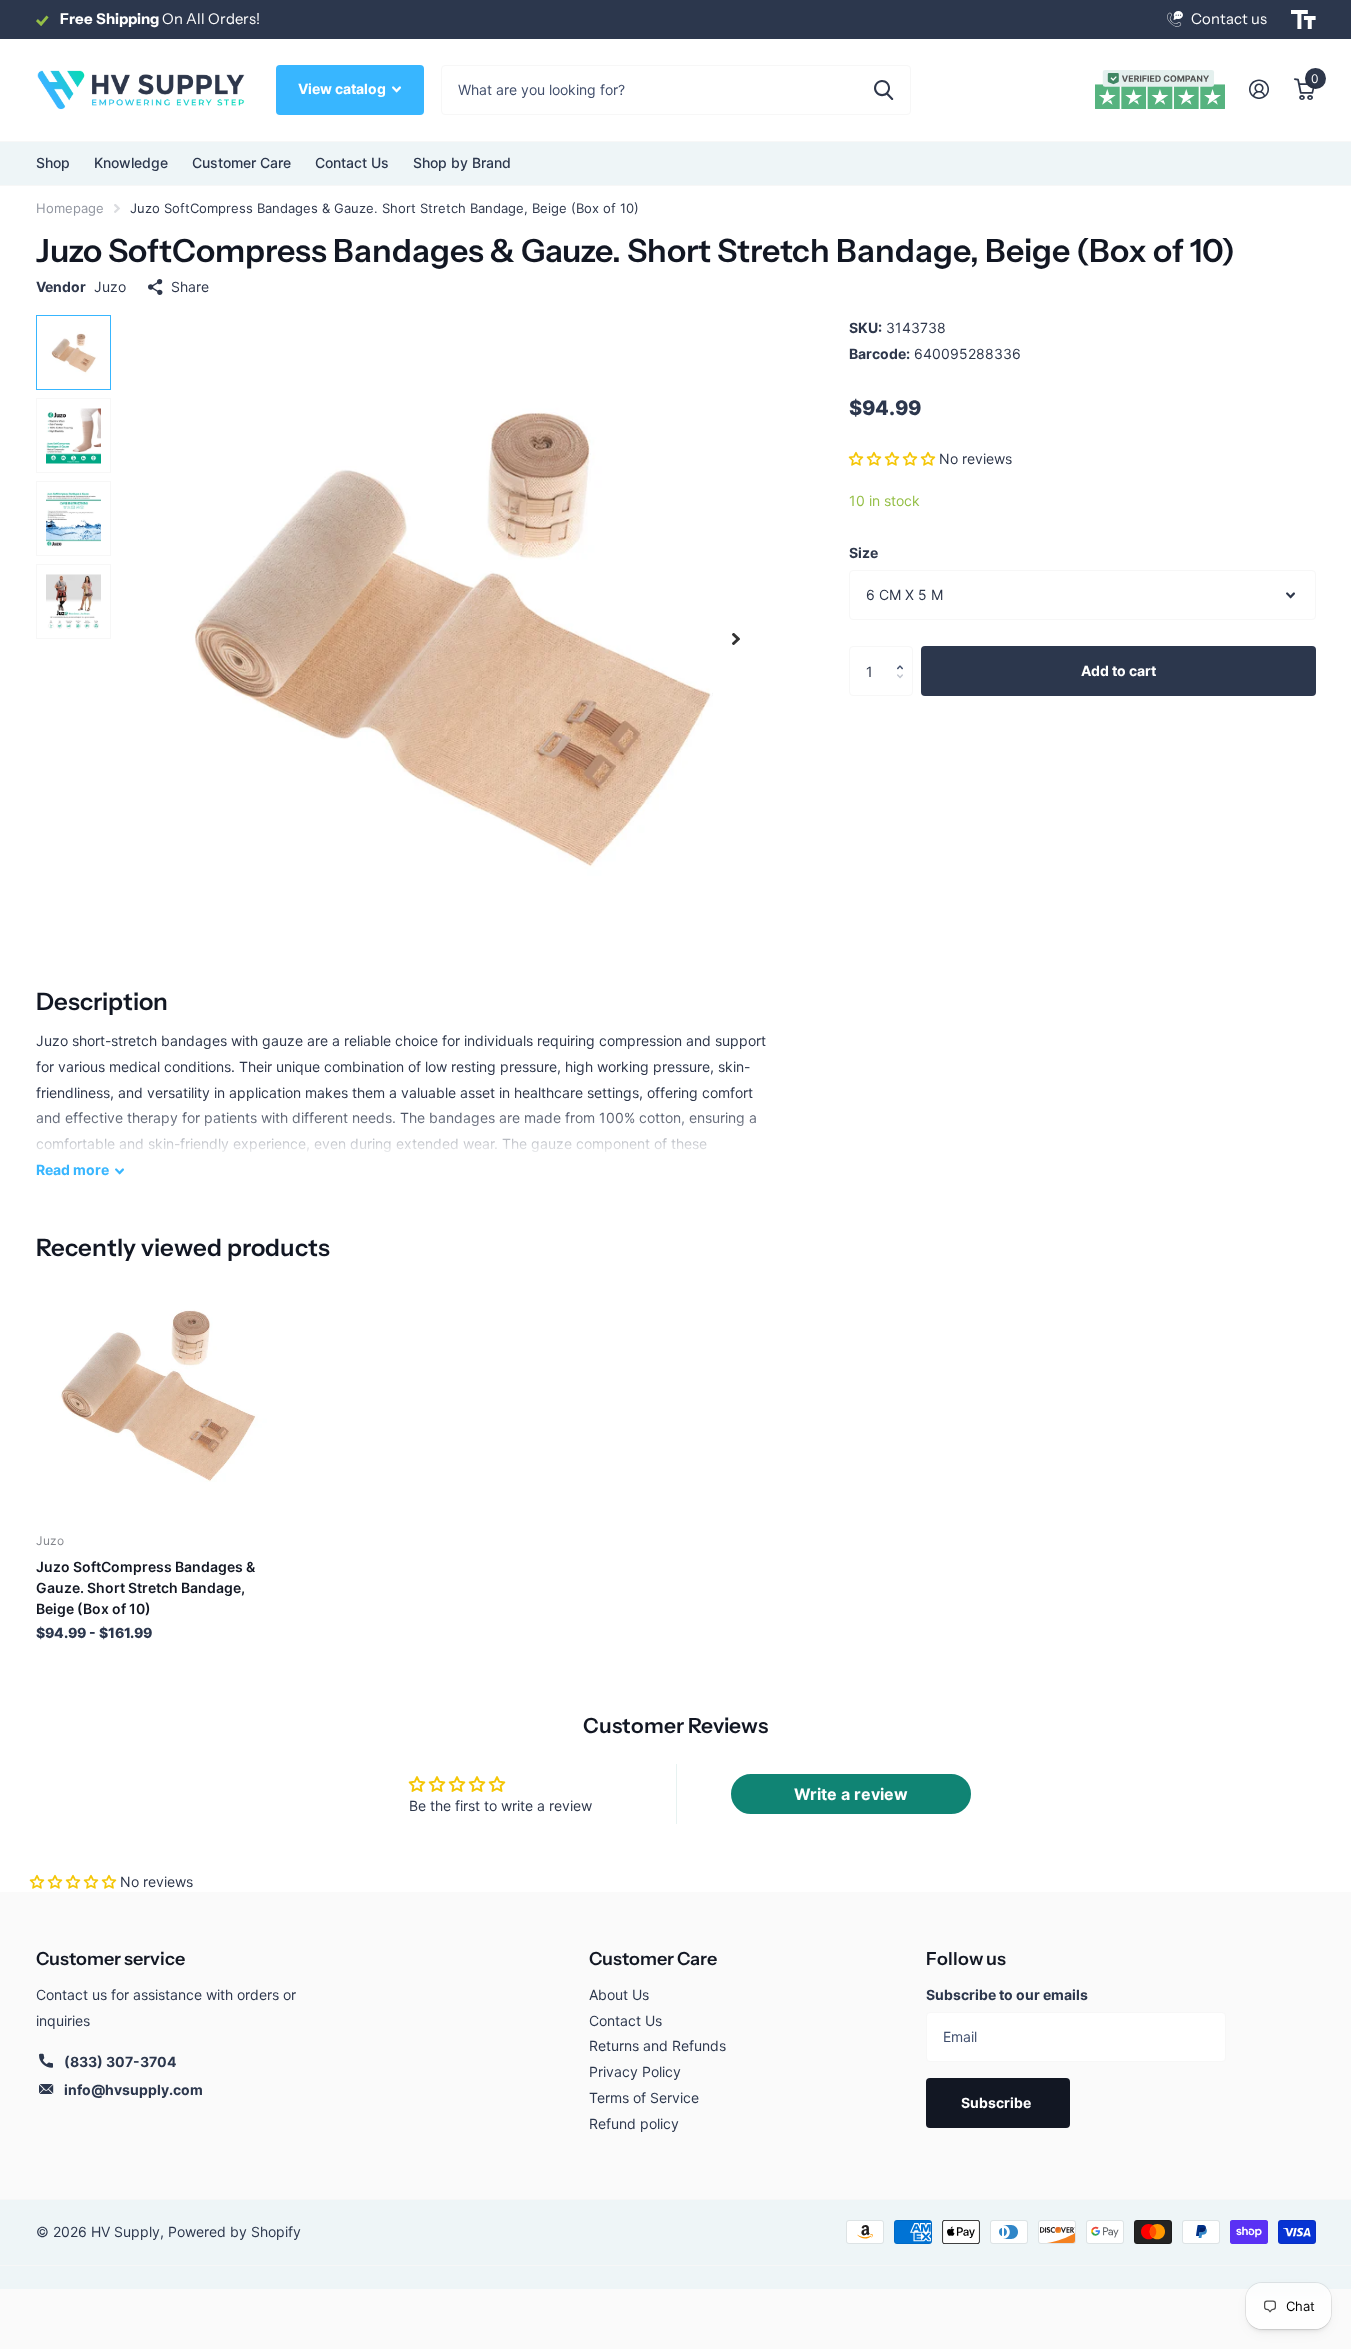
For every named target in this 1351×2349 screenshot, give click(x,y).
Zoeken (883, 90)
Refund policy (634, 2123)
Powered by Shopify (234, 2231)
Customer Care (653, 1959)
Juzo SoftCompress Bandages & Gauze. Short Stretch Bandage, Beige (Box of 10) (145, 1587)
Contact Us (352, 162)
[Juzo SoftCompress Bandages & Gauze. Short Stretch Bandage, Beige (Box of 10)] (157, 1395)
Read (72, 1169)
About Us (619, 1994)
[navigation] (73, 352)
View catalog (343, 88)
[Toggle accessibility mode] (1303, 20)
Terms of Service (644, 2097)
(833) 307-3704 (120, 2061)
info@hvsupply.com (133, 2089)
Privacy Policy (635, 2071)
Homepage (70, 208)
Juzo (110, 286)
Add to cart (1118, 670)
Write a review (851, 1794)
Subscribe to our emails (1007, 1994)
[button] (892, 458)
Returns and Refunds (657, 2045)
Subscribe (997, 2102)
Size (863, 552)
